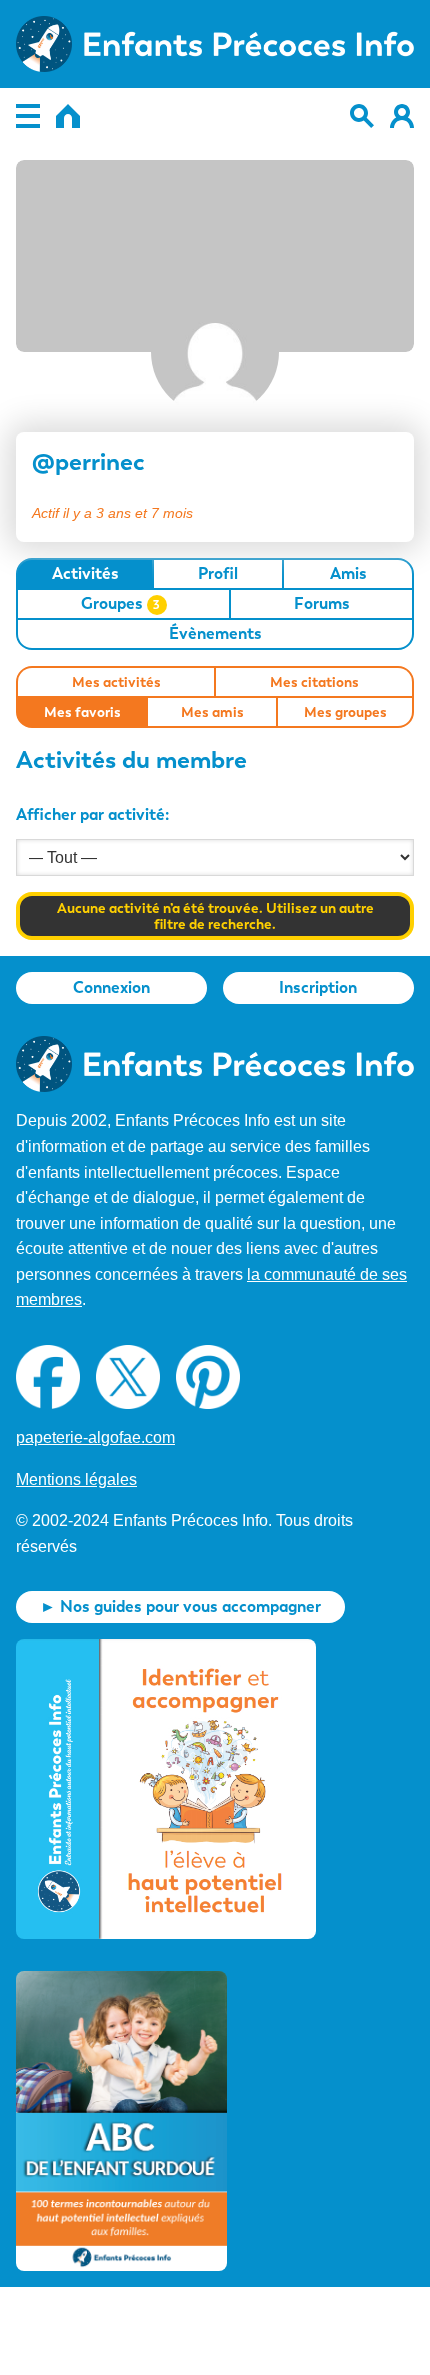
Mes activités (116, 682)
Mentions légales (76, 1479)
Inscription (318, 987)
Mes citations (314, 682)
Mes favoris (82, 712)
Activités (85, 573)
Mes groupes (345, 712)
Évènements (215, 633)
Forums (322, 603)
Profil (218, 573)
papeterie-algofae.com (95, 1437)
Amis (348, 573)
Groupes (121, 603)
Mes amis (212, 712)
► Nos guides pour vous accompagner (180, 1606)
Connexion (111, 987)
